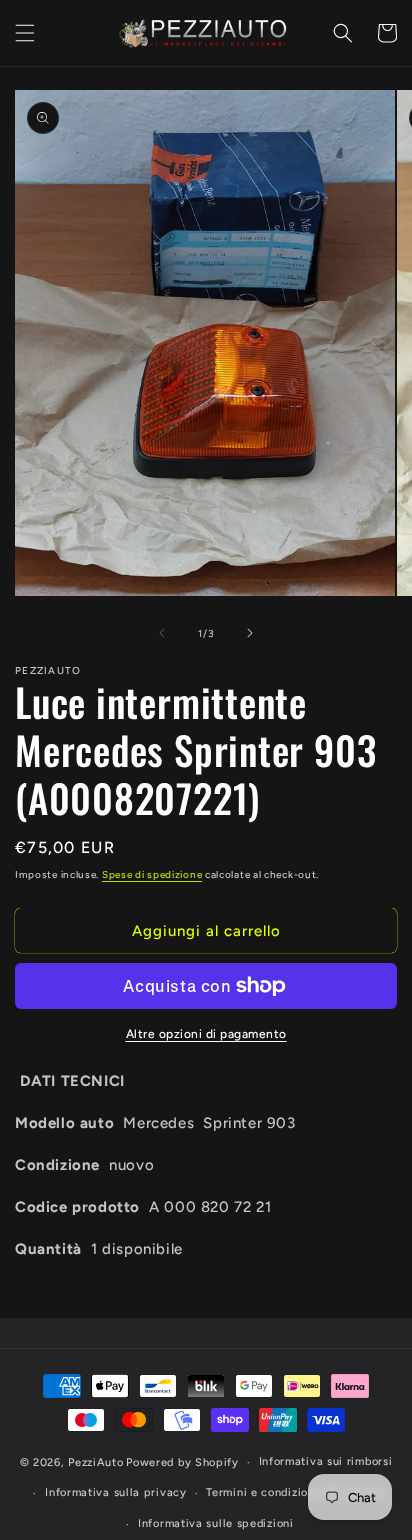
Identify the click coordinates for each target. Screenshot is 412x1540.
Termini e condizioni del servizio (296, 1492)
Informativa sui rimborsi (326, 1461)
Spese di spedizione (152, 874)
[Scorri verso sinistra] (162, 633)
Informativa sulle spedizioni (216, 1523)
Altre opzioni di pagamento (206, 1034)
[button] (25, 33)
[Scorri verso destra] (250, 633)
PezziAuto (95, 1462)
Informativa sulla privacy (116, 1492)
